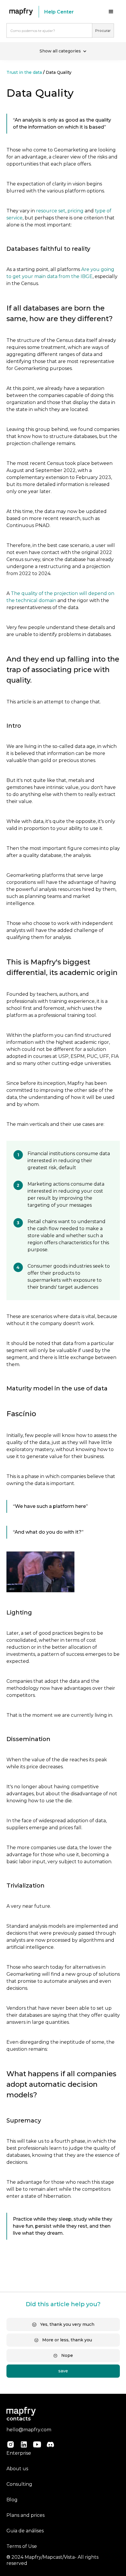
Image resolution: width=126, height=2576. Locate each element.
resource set (51, 211)
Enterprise (19, 2453)
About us (17, 2469)
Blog (12, 2500)
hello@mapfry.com (29, 2430)
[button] (111, 12)
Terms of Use (22, 2546)
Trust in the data (24, 72)
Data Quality (59, 72)
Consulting (19, 2484)
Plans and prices (25, 2515)
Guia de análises (25, 2531)
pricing (75, 211)
